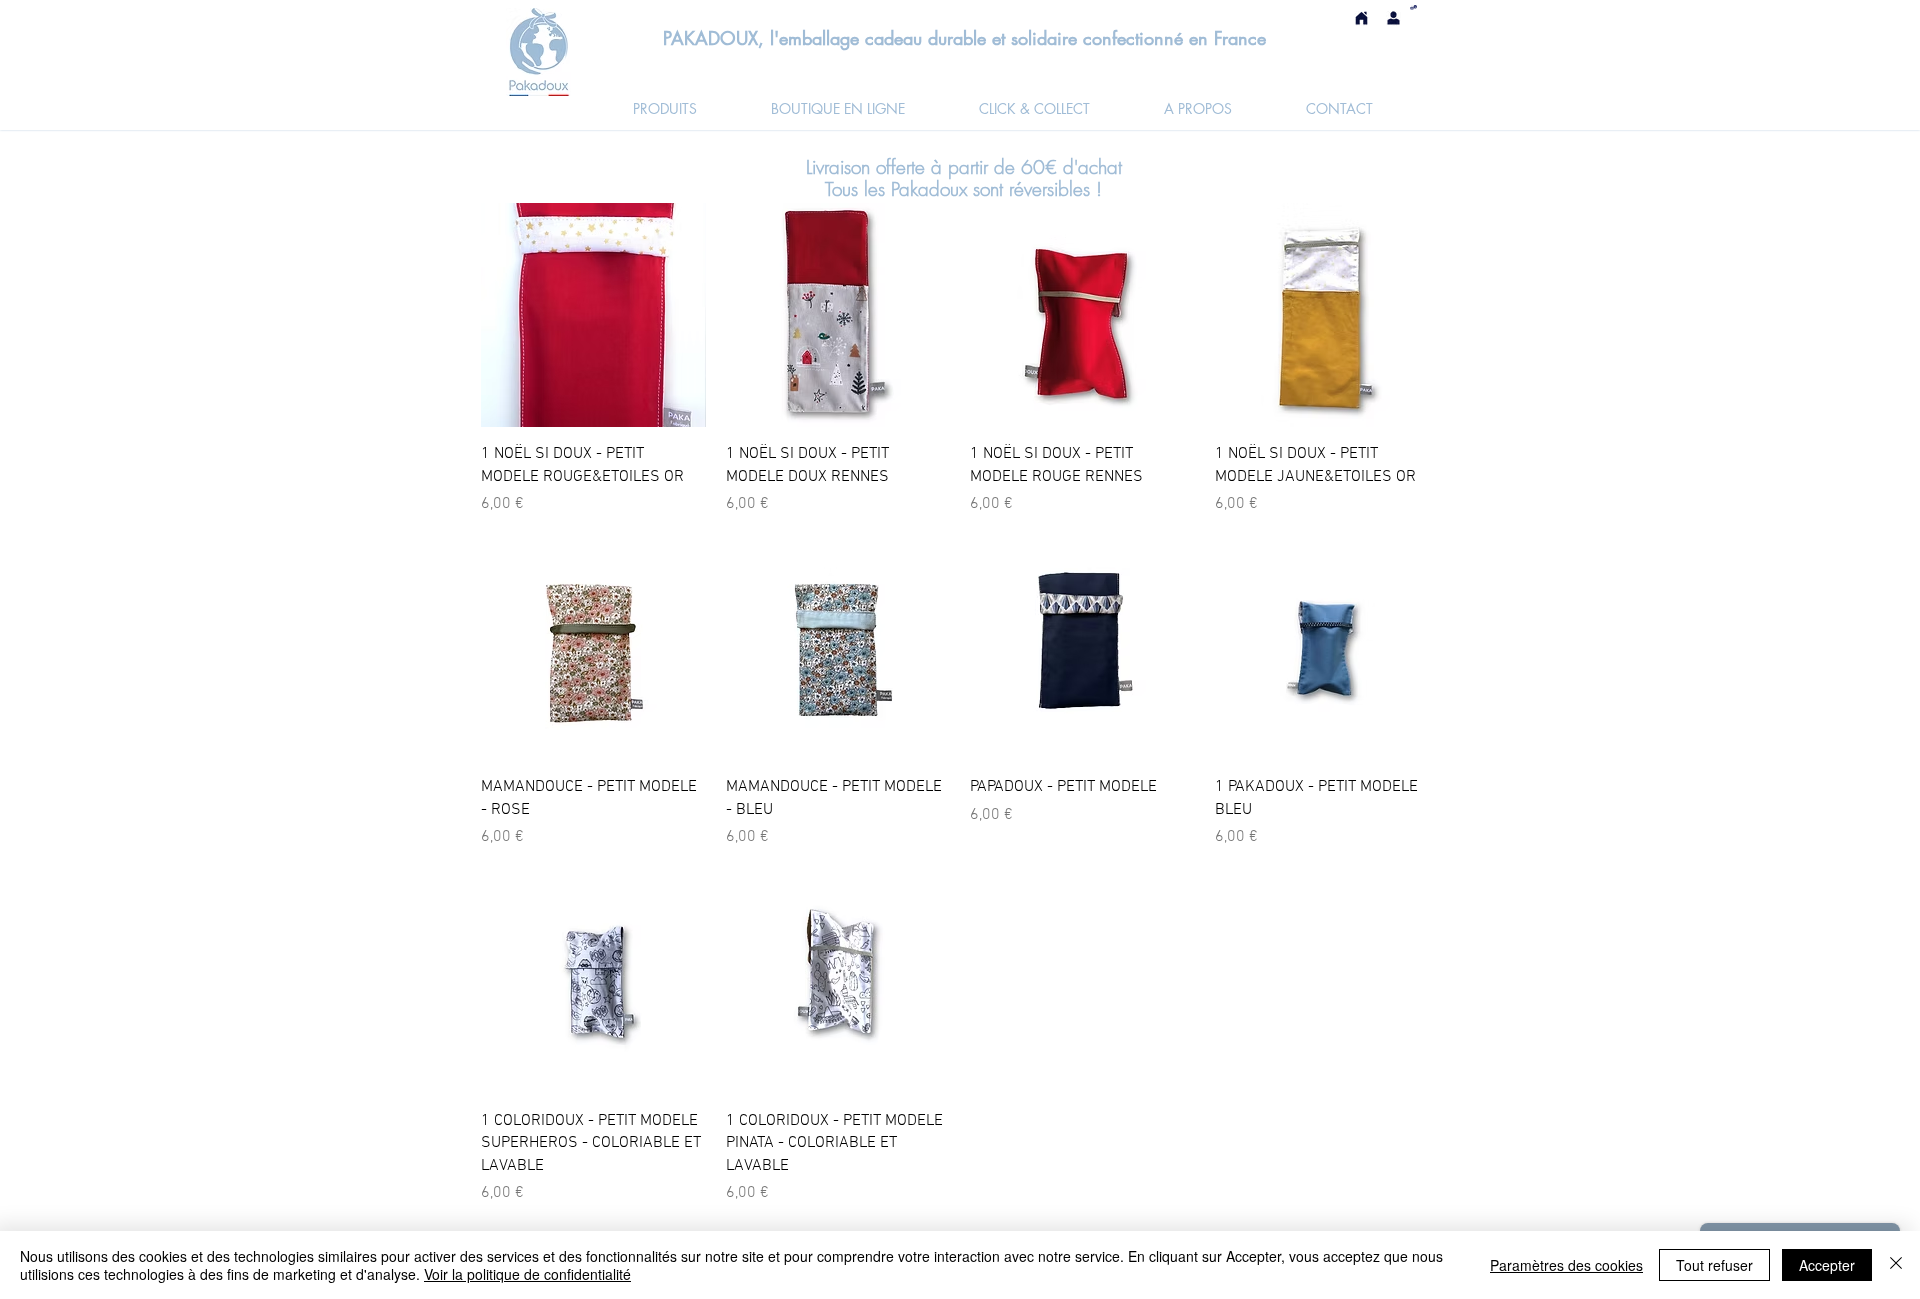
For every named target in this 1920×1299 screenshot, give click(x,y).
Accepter (1827, 1265)
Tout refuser (1714, 1265)
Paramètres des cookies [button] (1566, 1265)
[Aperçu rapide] (593, 315)
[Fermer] (1896, 1265)
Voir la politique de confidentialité (527, 1274)
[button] (1413, 7)
